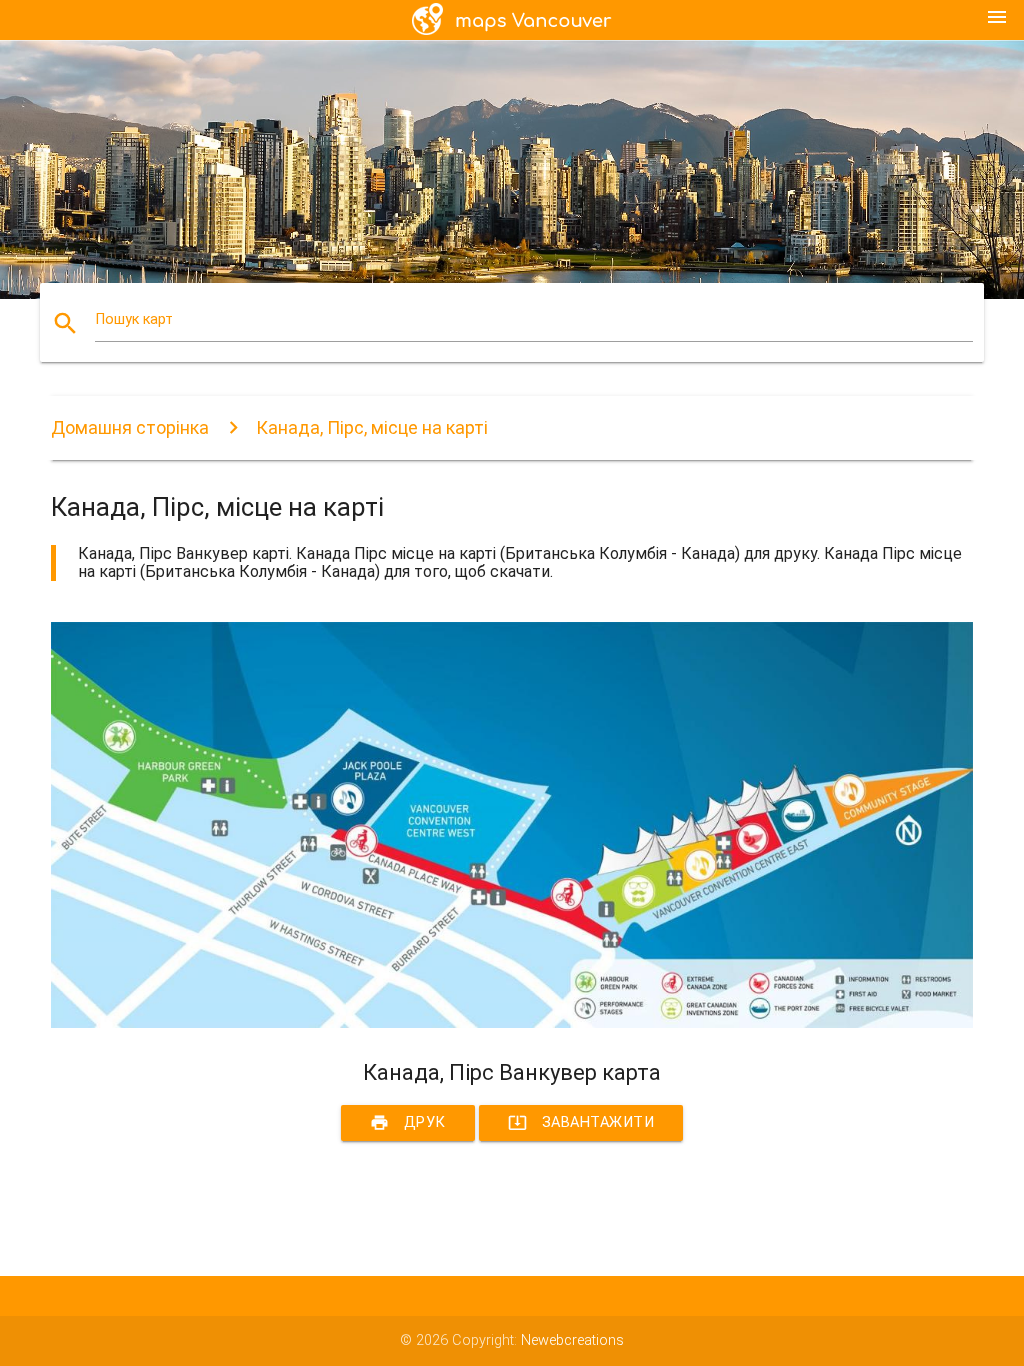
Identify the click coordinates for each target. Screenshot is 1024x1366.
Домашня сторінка (130, 427)
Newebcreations (572, 1340)
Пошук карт (134, 319)
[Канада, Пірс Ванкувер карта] (512, 1023)
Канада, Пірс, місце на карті (372, 427)
